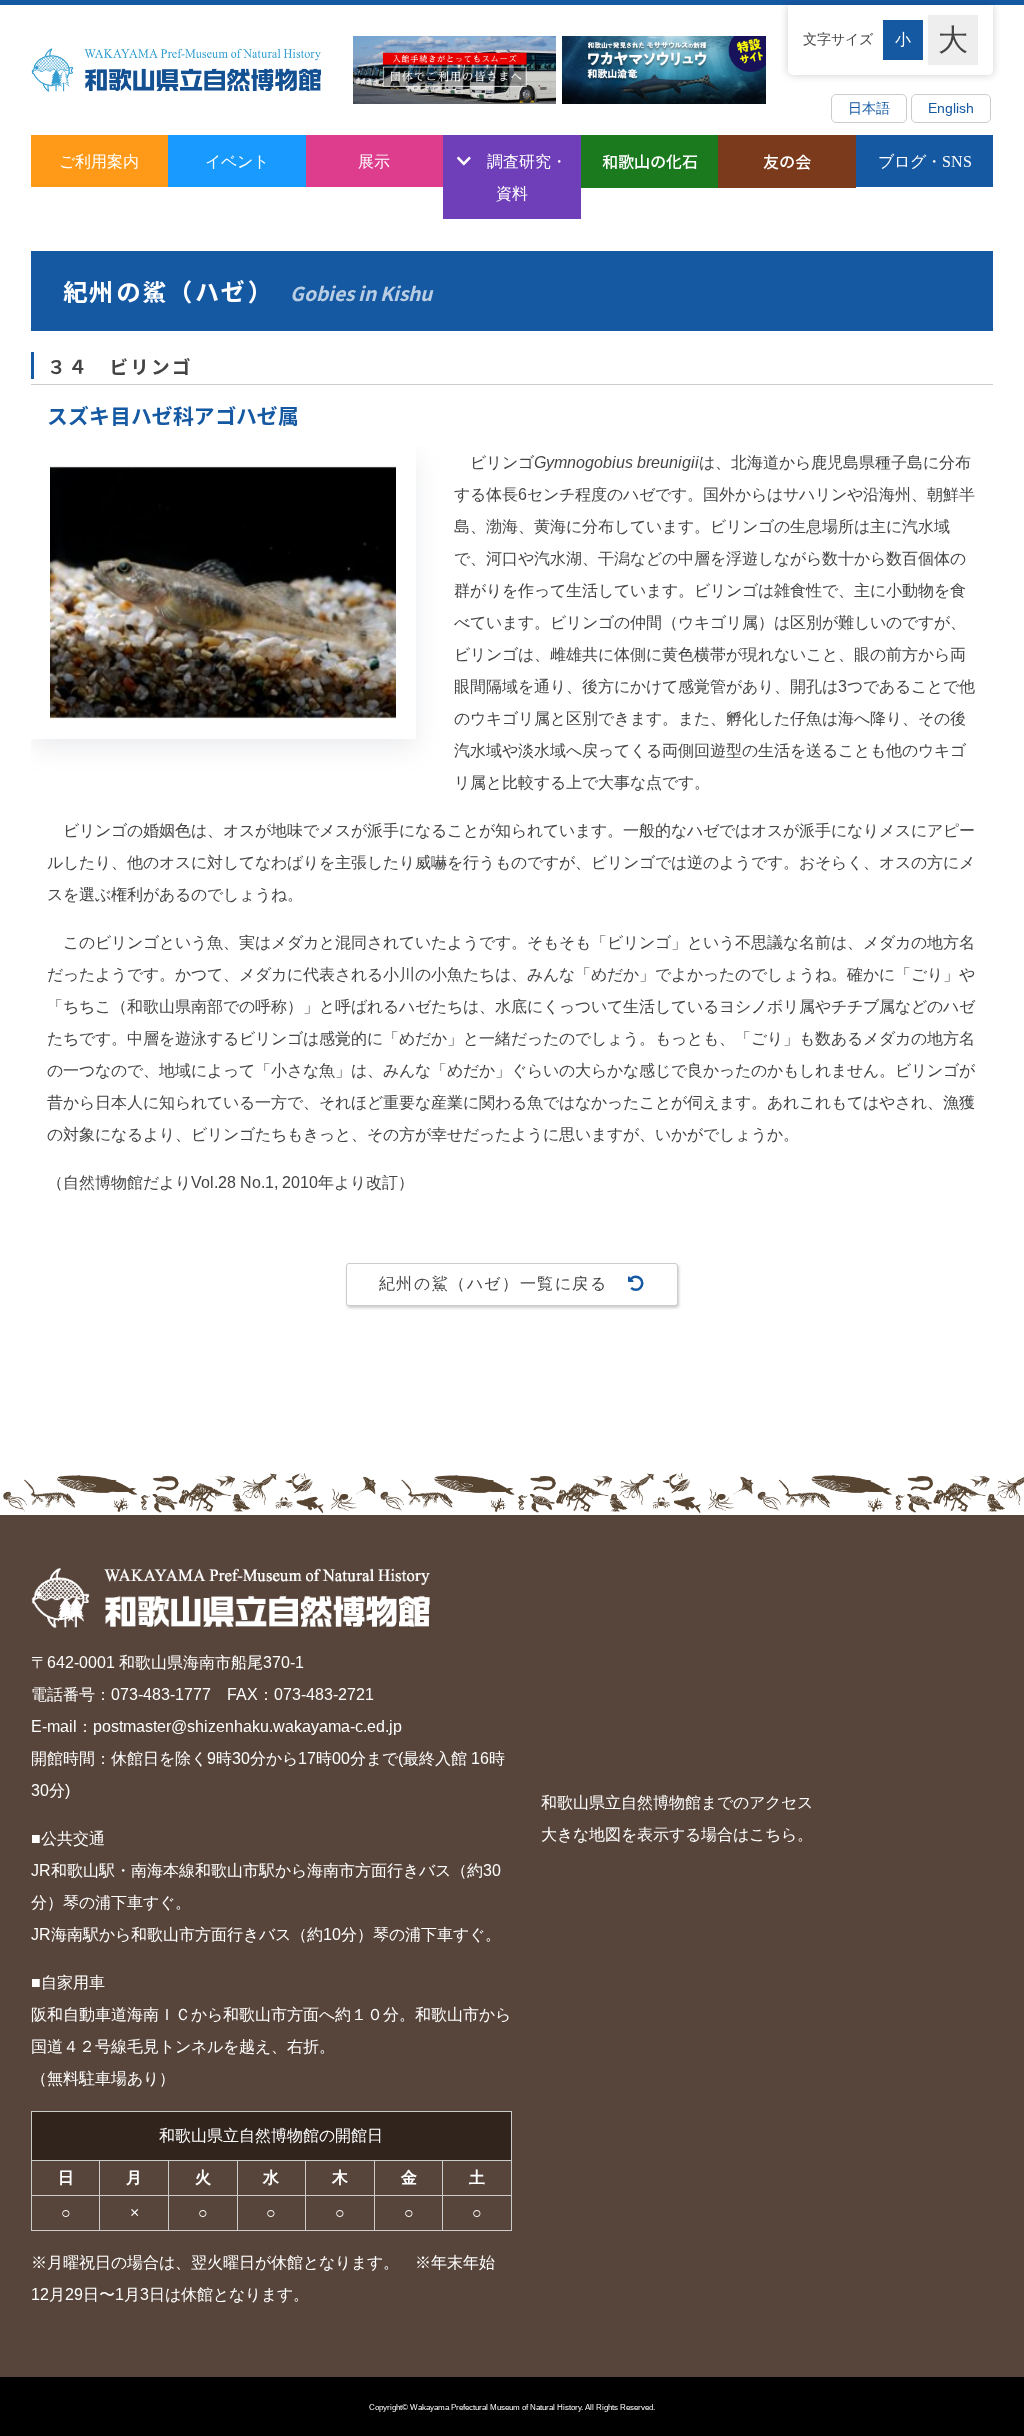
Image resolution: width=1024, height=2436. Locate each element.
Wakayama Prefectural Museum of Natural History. (496, 2407)
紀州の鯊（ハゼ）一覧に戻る (493, 1283)
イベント (237, 161)
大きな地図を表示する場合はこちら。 (677, 1834)
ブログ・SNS (925, 161)
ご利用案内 (99, 161)
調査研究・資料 (527, 177)
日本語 (869, 108)
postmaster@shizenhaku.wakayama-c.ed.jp (247, 1726)
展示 (374, 161)
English (951, 108)
